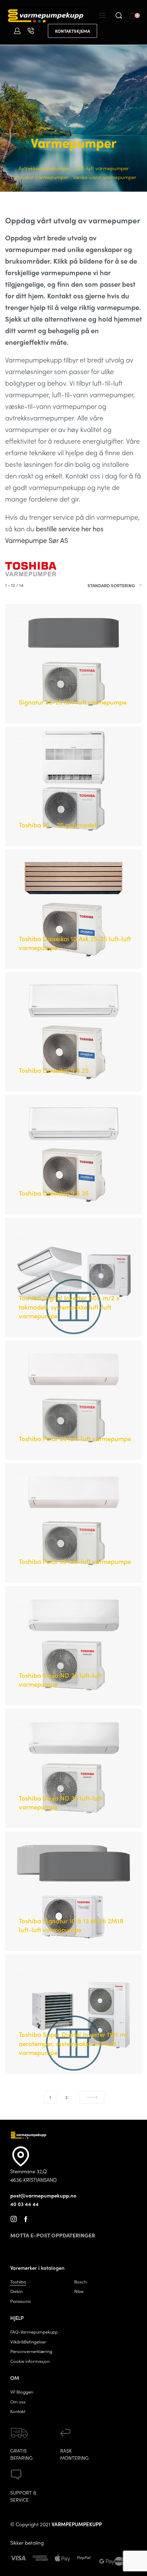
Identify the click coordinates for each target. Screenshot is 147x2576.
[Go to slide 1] (24, 619)
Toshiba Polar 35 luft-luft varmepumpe (75, 1561)
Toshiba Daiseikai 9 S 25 (54, 1070)
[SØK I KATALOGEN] (119, 16)
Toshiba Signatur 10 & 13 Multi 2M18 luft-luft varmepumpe (71, 1925)
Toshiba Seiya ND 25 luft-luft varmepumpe (60, 1680)
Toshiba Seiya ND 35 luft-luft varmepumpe (60, 1802)
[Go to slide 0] (21, 619)
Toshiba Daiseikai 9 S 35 (54, 1193)
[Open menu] (102, 15)
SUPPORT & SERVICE (23, 2496)
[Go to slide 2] (28, 619)
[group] (73, 664)
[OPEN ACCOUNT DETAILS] (17, 31)
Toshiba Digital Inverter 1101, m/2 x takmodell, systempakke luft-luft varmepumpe (69, 1307)
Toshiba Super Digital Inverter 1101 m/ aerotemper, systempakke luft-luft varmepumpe (73, 2043)
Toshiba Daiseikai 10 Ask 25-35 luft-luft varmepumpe (75, 943)
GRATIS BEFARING (22, 2454)
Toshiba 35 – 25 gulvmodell (58, 825)
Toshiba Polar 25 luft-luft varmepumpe (75, 1439)
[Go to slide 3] (32, 619)
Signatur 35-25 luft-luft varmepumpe (73, 702)
